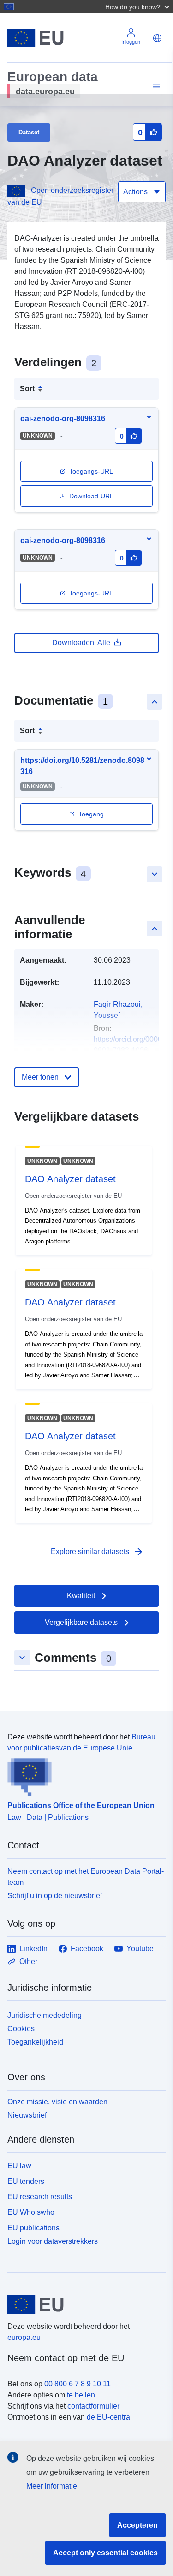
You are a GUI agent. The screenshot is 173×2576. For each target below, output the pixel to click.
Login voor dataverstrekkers (53, 2241)
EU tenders (26, 2181)
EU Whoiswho (31, 2212)
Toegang (91, 814)
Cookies (21, 2029)
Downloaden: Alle (81, 643)
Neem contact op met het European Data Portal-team (86, 1877)
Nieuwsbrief (27, 2115)
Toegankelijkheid (35, 2042)
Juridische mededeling (45, 2015)
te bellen (81, 2395)
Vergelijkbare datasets (81, 1622)
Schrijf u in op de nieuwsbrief (55, 1896)
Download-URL (91, 496)
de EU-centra (108, 2417)
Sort (27, 389)
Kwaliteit (81, 1596)
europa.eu (24, 2337)
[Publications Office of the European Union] (83, 1775)
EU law (19, 2166)
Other (28, 1961)
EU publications (33, 2228)
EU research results (40, 2197)
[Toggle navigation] (155, 86)
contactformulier (93, 2406)
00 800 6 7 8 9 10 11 (78, 2384)
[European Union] (83, 2305)
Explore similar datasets (97, 1552)
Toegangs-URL (91, 471)
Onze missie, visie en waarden (57, 2102)
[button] (138, 6)
